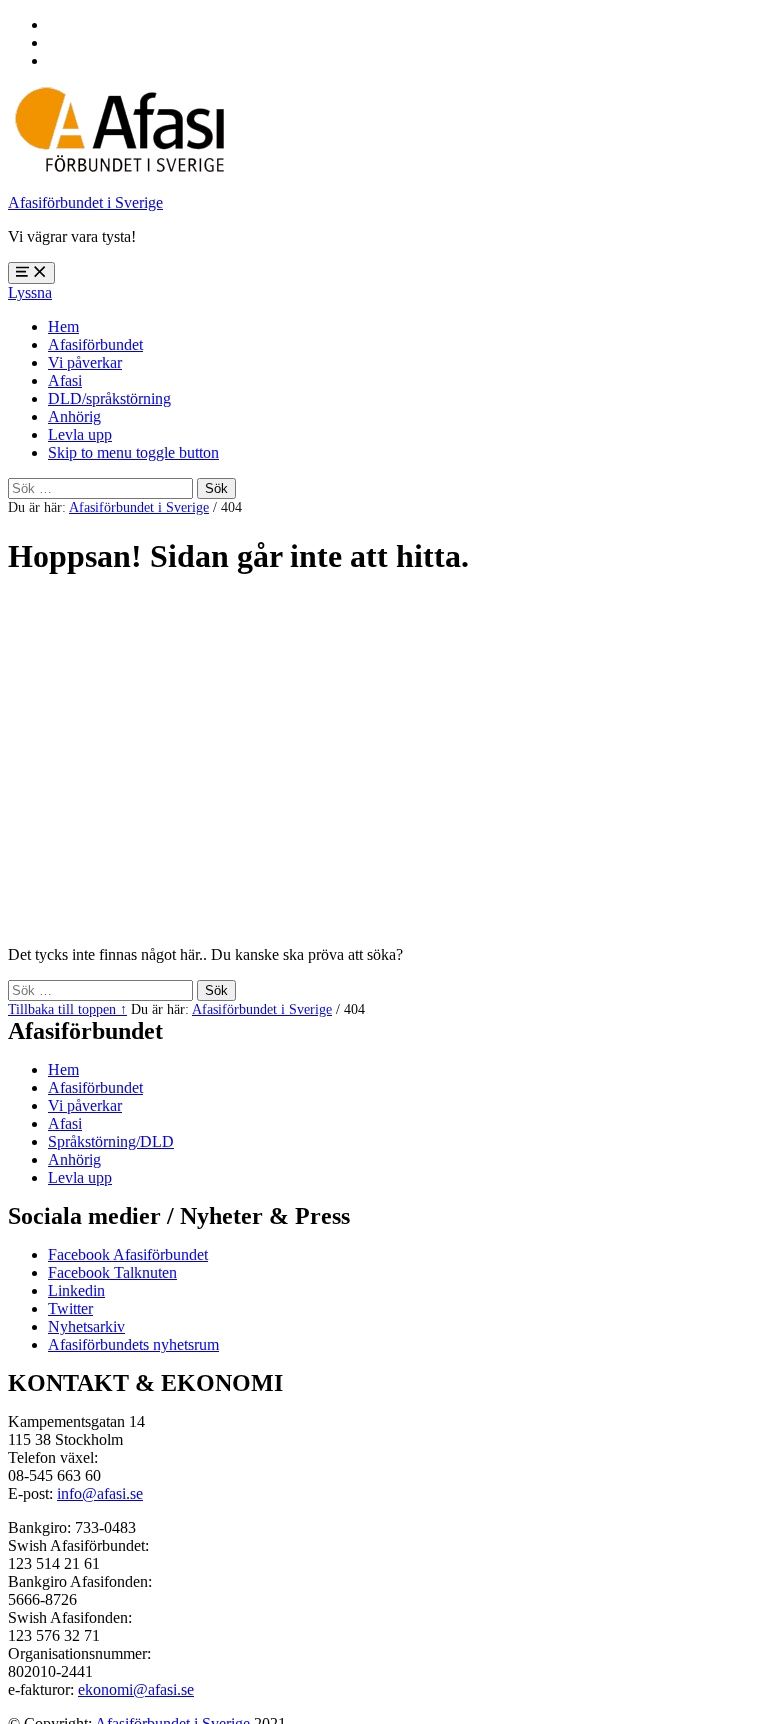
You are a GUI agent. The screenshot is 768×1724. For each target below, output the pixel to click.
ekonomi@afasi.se (136, 1689)
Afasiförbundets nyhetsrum (133, 1344)
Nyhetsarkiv (86, 1326)
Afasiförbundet (95, 344)
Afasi (65, 380)
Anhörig (74, 416)
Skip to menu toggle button (133, 452)
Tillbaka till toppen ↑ (67, 1009)
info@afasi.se (100, 1493)
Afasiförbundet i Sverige (85, 202)
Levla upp (80, 434)
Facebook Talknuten (112, 1272)
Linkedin (76, 1290)
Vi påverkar (85, 362)
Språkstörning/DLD (111, 1141)
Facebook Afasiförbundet (128, 1254)
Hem (63, 326)
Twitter (70, 1308)
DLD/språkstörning (109, 398)
